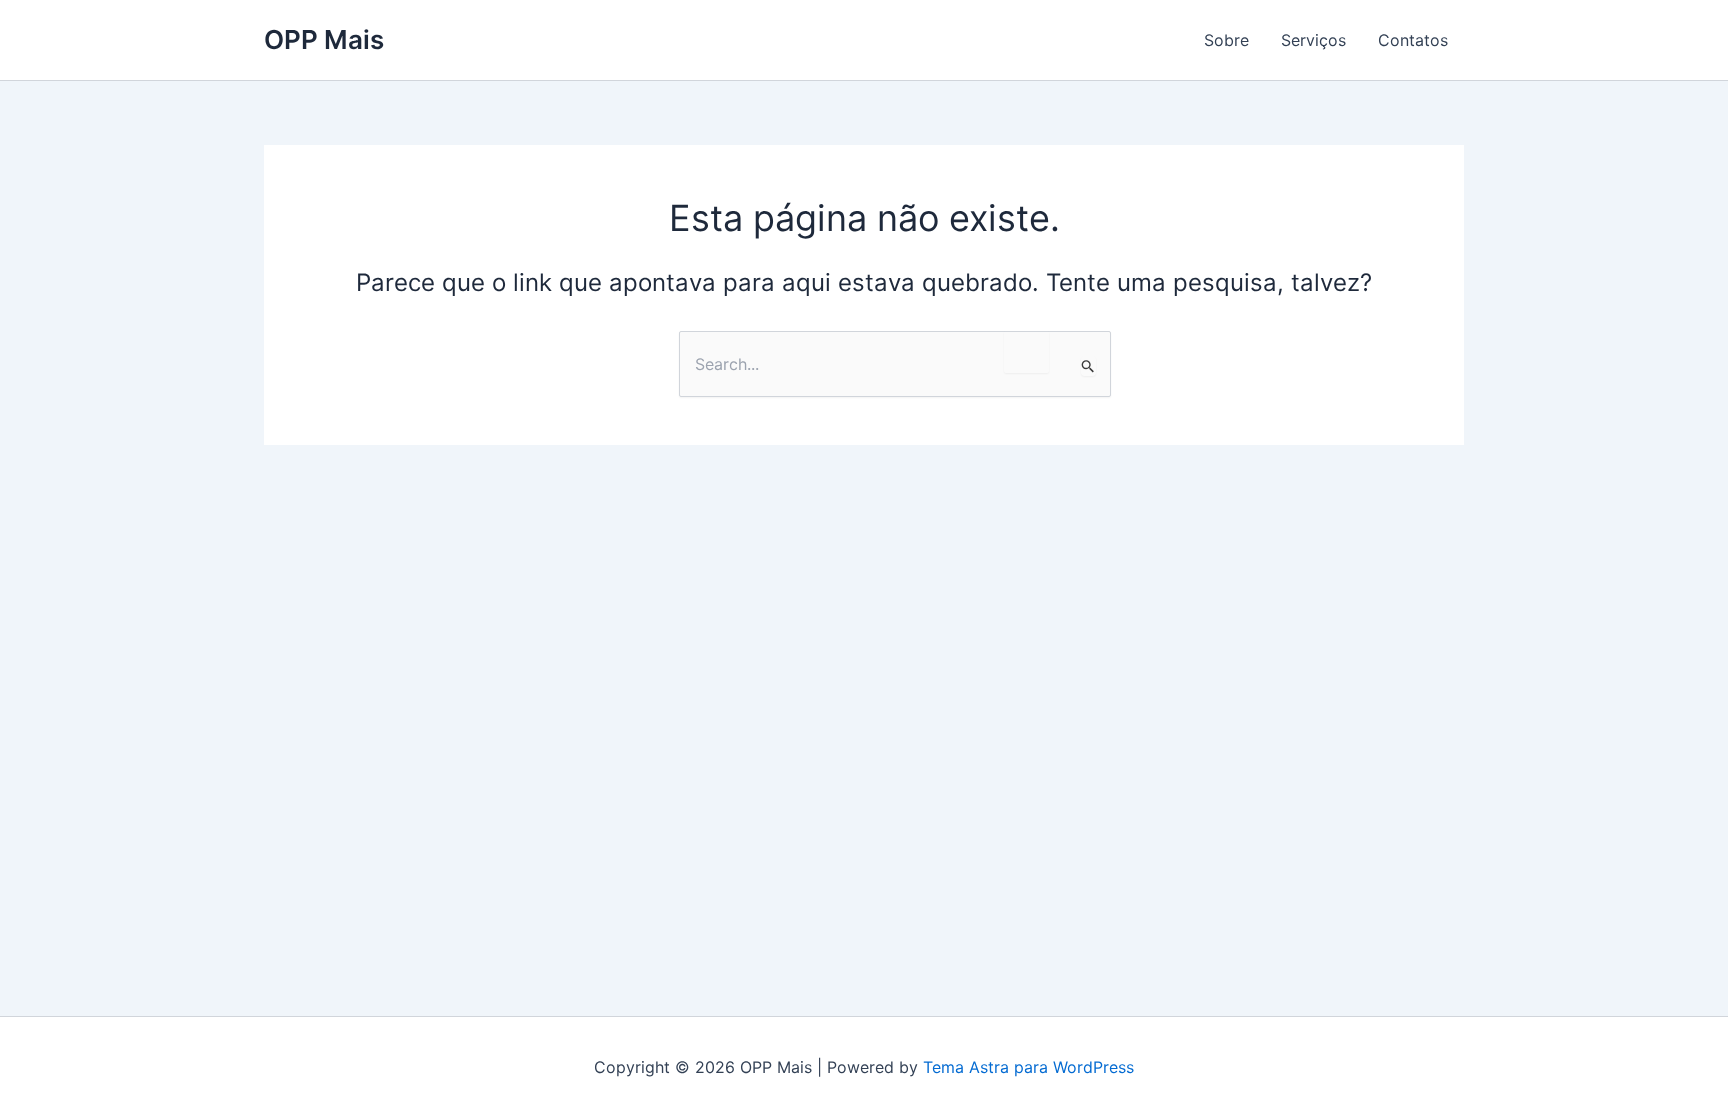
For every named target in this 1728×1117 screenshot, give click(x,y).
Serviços (1313, 40)
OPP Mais (324, 39)
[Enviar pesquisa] (1088, 366)
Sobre (1226, 40)
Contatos (1413, 40)
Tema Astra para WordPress (1028, 1067)
